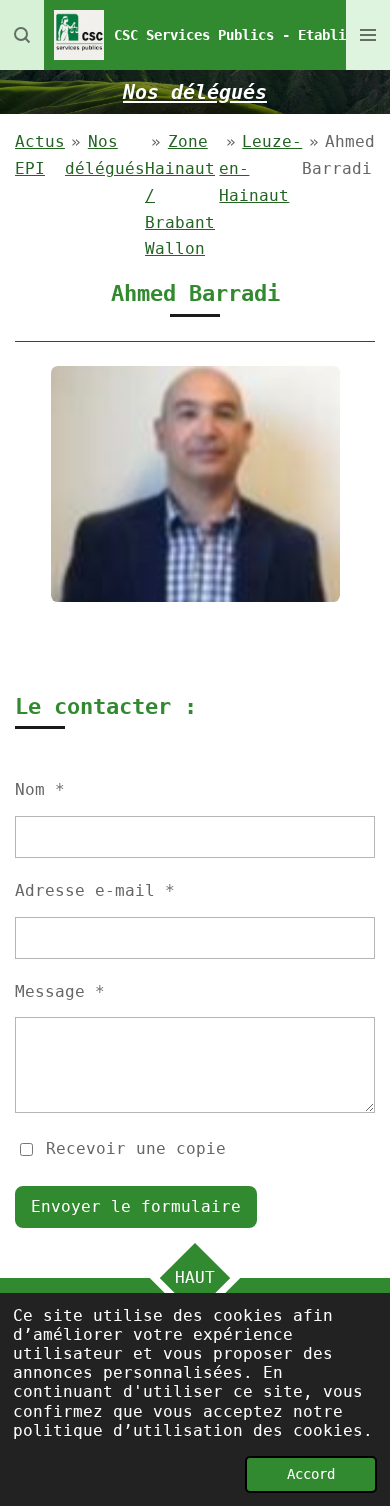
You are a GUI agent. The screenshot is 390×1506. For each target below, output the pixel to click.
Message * (60, 991)
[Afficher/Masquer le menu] (368, 35)
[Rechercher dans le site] (22, 35)
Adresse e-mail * (95, 890)
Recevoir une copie (136, 1148)
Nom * (40, 789)
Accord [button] (311, 1474)
